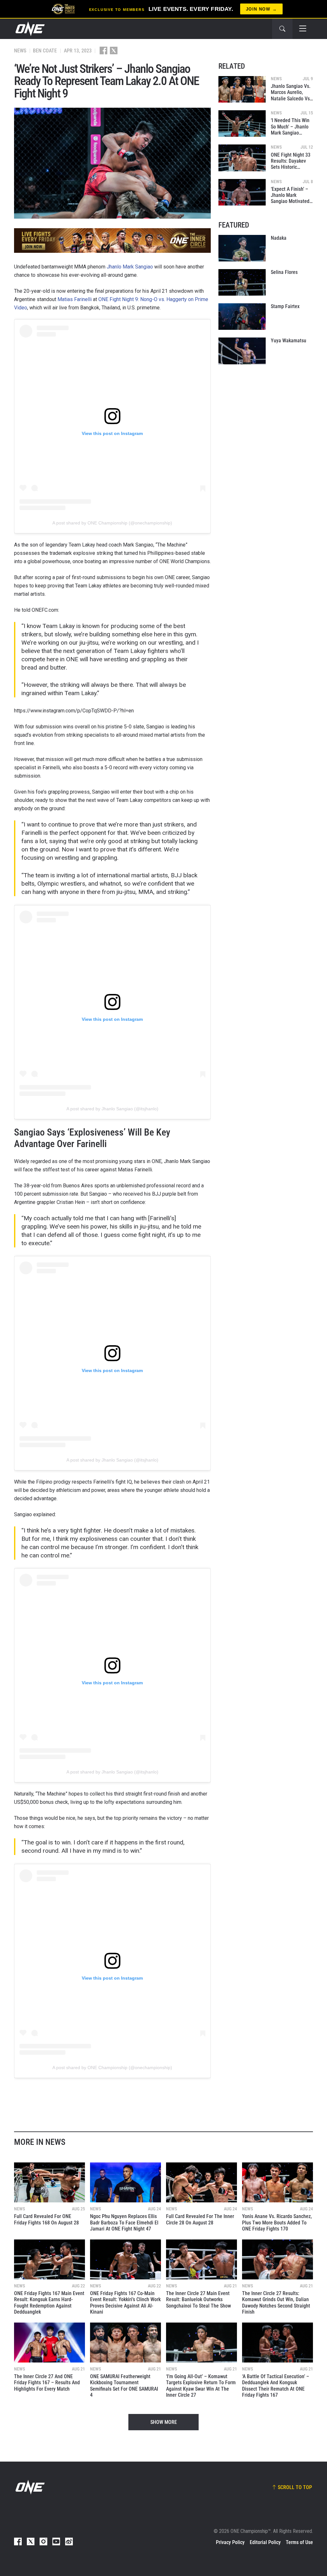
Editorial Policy (265, 2542)
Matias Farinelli (75, 299)
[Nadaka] (242, 248)
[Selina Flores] (242, 282)
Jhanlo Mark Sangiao (130, 267)
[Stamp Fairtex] (242, 317)
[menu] (303, 29)
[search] (282, 29)
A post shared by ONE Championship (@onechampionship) (112, 523)
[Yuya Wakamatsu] (242, 351)
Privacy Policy (230, 2542)
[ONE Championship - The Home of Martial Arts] (29, 29)
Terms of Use (299, 2542)
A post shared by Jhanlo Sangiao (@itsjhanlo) (112, 1109)
